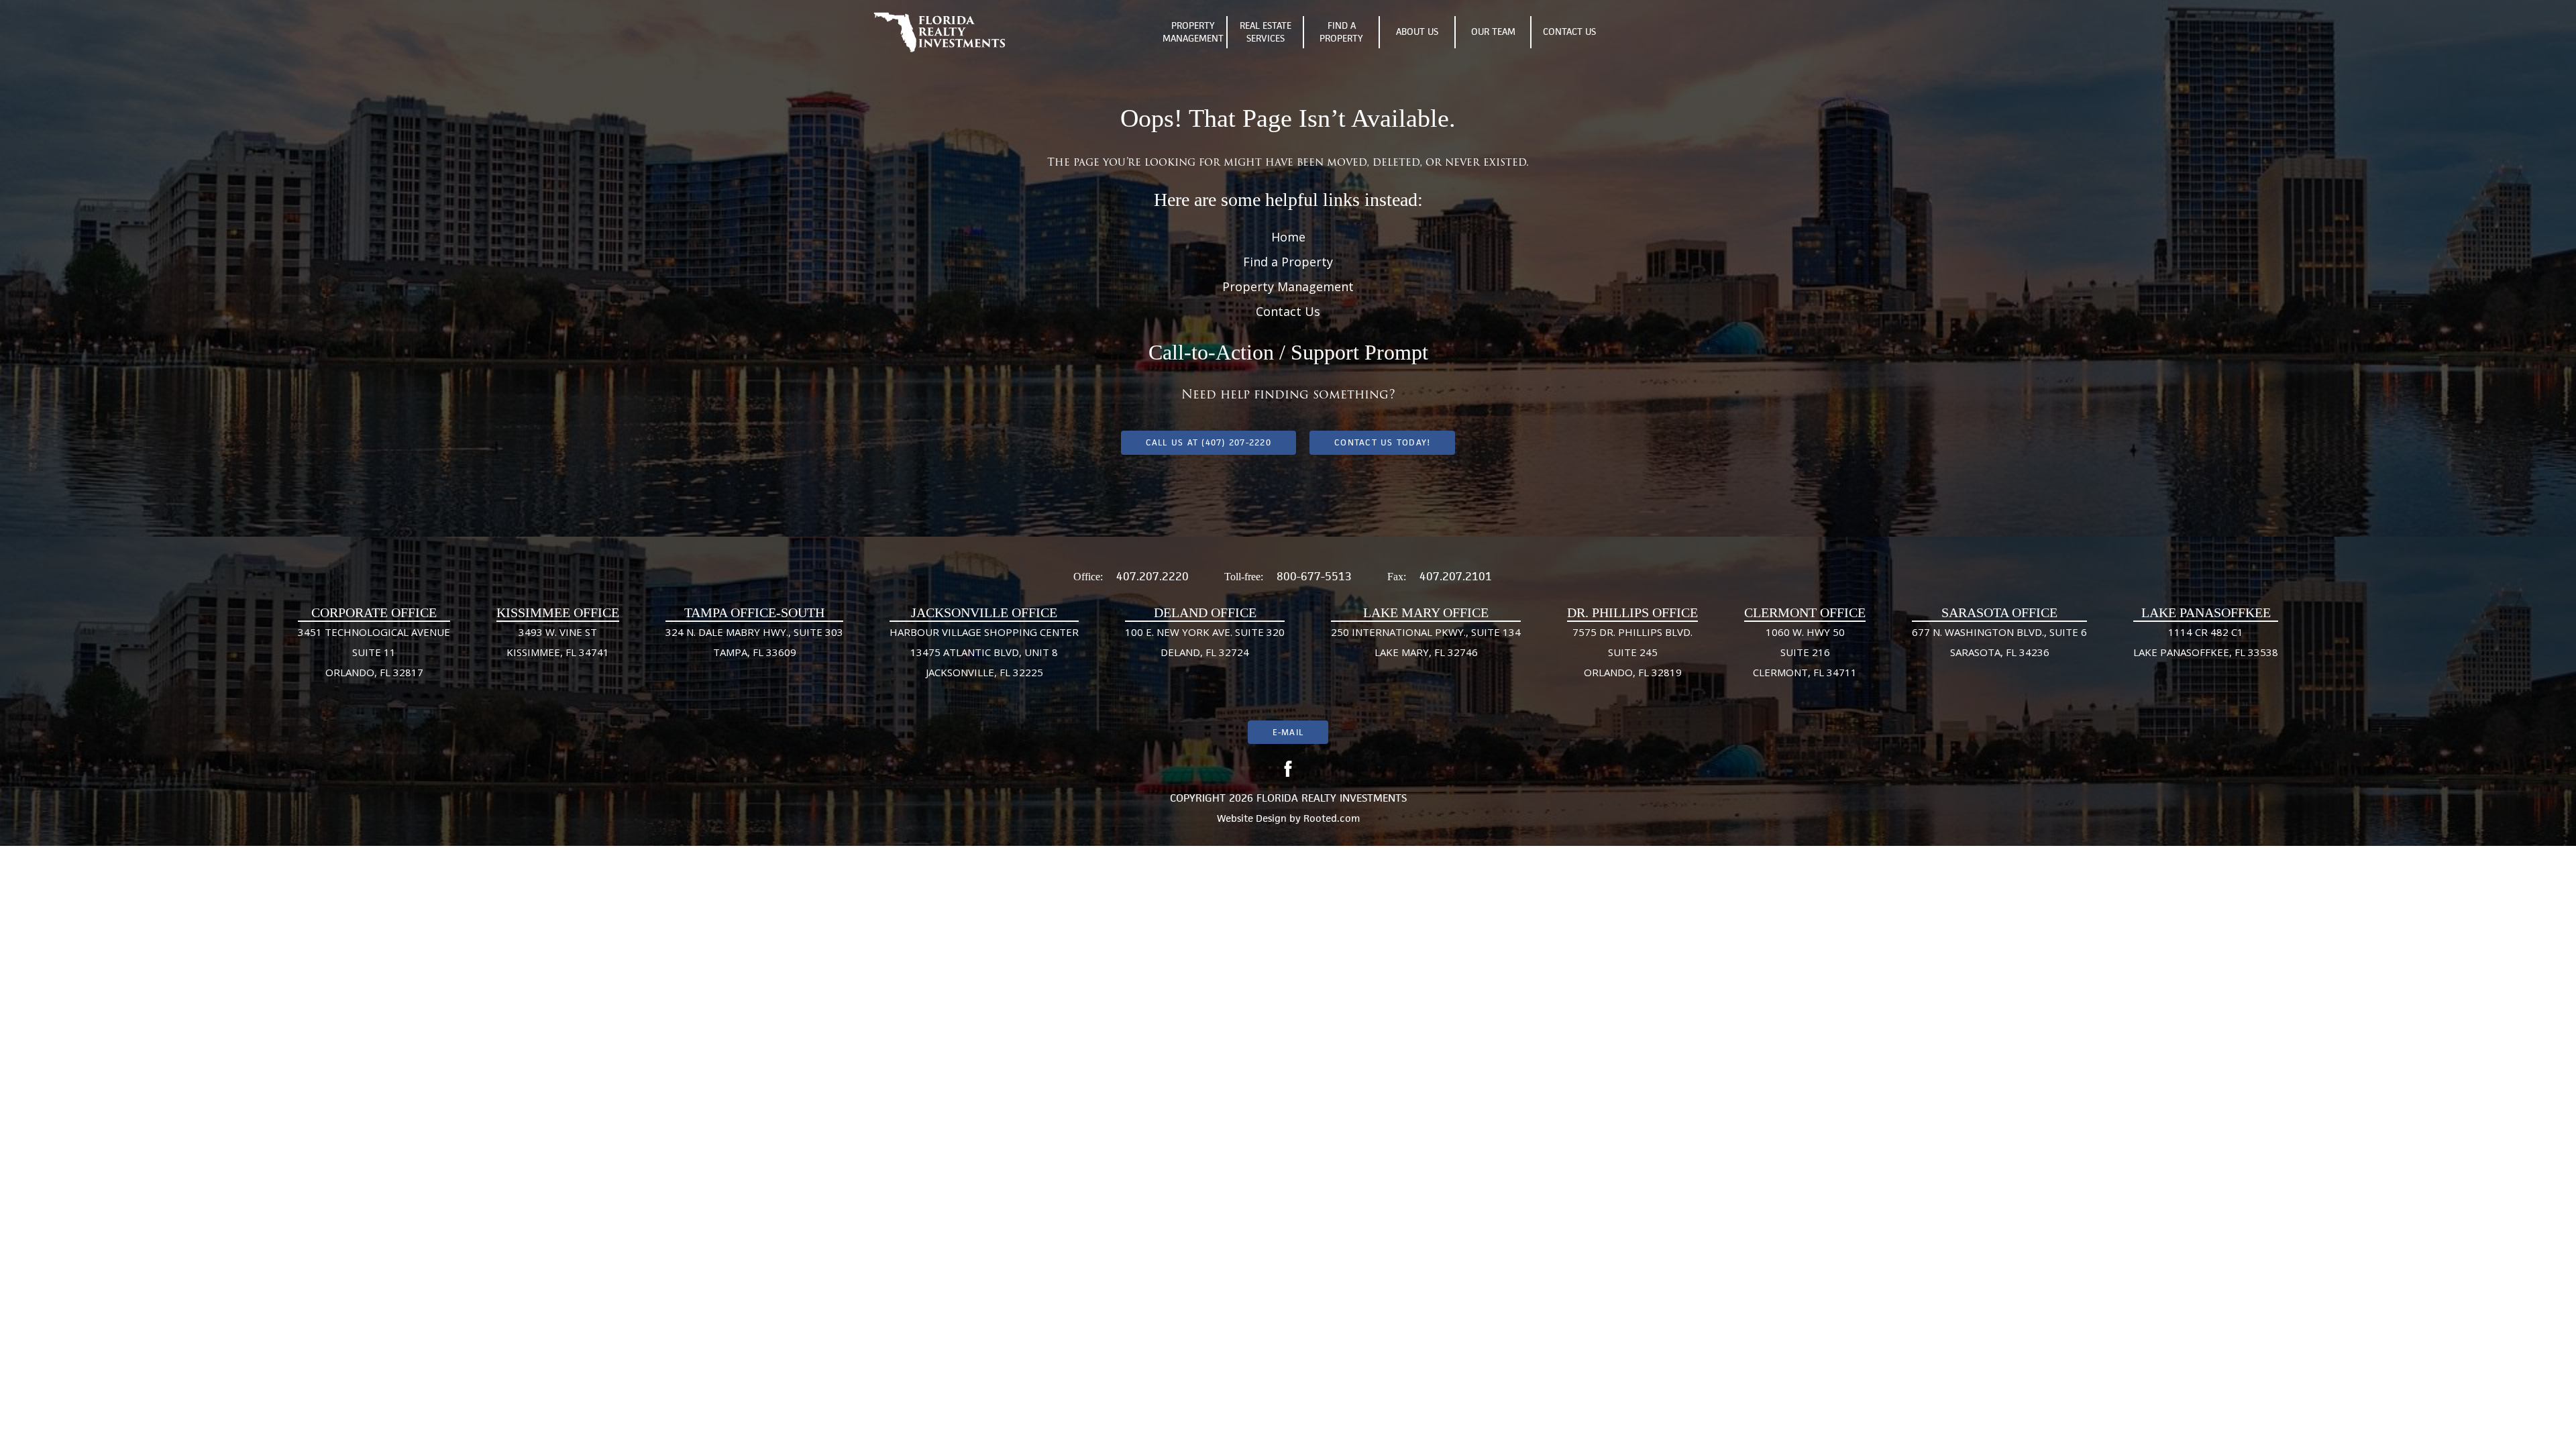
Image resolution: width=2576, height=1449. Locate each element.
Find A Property (1341, 32)
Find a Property (1288, 262)
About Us (1417, 32)
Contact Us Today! (1382, 442)
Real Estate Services (1266, 32)
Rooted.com (1332, 818)
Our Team (1493, 32)
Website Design (1252, 818)
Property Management (1193, 32)
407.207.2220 (1152, 576)
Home (1288, 237)
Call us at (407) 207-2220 (1209, 442)
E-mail (1288, 732)
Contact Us (1569, 32)
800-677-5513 (1314, 576)
